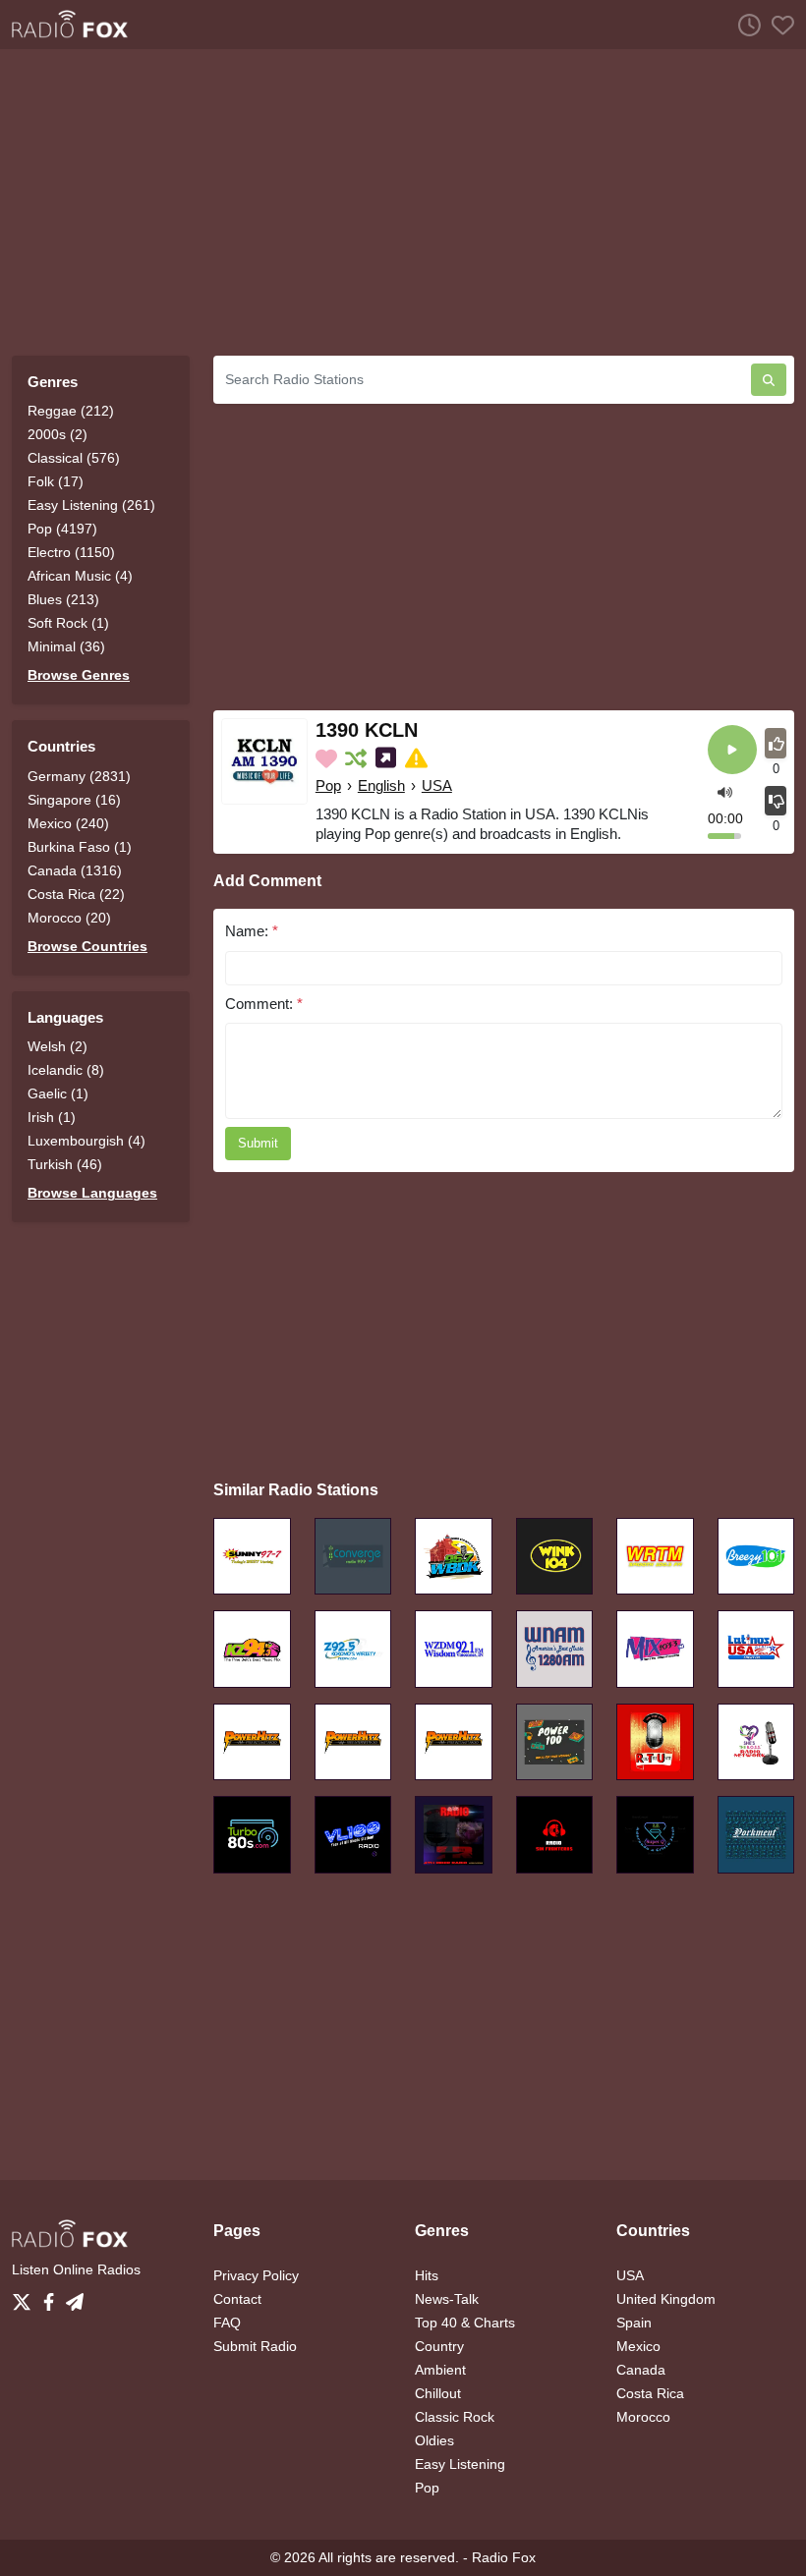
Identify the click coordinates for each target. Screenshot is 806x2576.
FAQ (227, 2323)
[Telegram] (75, 2296)
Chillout (438, 2393)
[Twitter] (26, 2296)
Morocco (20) (69, 918)
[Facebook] (53, 2296)
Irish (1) (52, 1117)
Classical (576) (74, 458)
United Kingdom (666, 2299)
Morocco (643, 2417)
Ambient (440, 2370)
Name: (252, 931)
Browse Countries (87, 946)
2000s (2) (58, 434)
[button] (725, 791)
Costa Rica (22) (76, 894)
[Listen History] (744, 25)
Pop (328, 785)
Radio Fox (504, 2557)
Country (439, 2346)
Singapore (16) (74, 800)
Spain (634, 2323)
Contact (237, 2299)
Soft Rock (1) (68, 623)
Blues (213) (63, 599)
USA (437, 785)
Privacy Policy (256, 2275)
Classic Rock (455, 2417)
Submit (258, 1143)
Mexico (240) (68, 823)
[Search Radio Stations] (769, 380)
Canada (641, 2370)
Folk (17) (56, 481)
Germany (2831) (79, 776)
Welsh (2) (58, 1046)
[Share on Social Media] (388, 758)
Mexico (638, 2346)
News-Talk (447, 2299)
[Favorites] (777, 25)
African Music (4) (80, 576)
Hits (427, 2275)
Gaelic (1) (58, 1093)
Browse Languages (92, 1193)
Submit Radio (255, 2346)
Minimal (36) (66, 646)
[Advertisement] (403, 202)
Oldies (434, 2440)
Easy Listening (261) (91, 505)
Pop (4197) (62, 529)
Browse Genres (79, 675)
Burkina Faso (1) (80, 847)
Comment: (264, 1004)
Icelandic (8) (66, 1070)
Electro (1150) (71, 552)
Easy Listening (460, 2464)
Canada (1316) (75, 870)
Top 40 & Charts (465, 2323)
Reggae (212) (71, 411)
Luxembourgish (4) (86, 1141)
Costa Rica (650, 2393)
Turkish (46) (65, 1164)
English (381, 785)
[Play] (732, 751)
